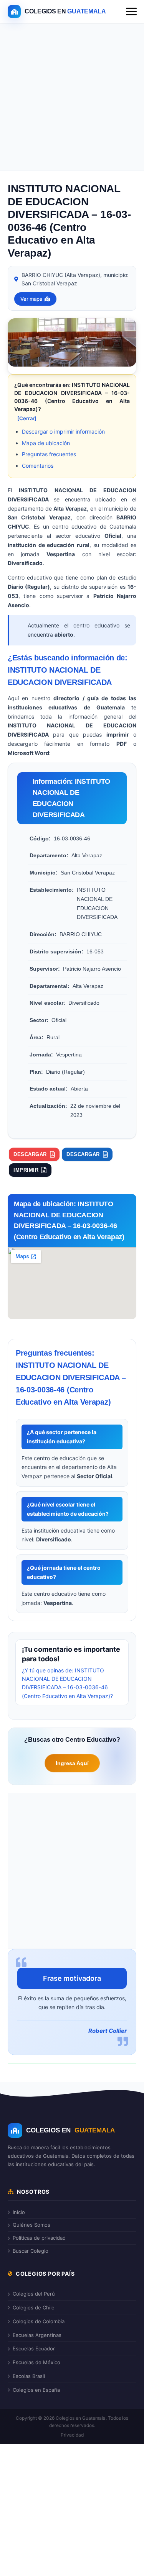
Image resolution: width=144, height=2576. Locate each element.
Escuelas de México (36, 2362)
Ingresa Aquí (72, 1763)
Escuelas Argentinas (37, 2335)
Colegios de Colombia (39, 2321)
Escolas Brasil (29, 2376)
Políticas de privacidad (39, 2238)
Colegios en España (36, 2390)
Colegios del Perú (34, 2294)
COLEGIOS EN (70, 2130)
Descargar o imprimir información (63, 432)
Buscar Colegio (31, 2251)
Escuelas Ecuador (34, 2348)
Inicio (19, 2212)
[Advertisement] (72, 99)
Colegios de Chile (34, 2307)
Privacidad (72, 2435)
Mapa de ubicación (46, 443)
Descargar (30, 1154)
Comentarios (38, 466)
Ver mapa (31, 299)
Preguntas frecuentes (49, 454)
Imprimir (26, 1170)
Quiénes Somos (31, 2225)
